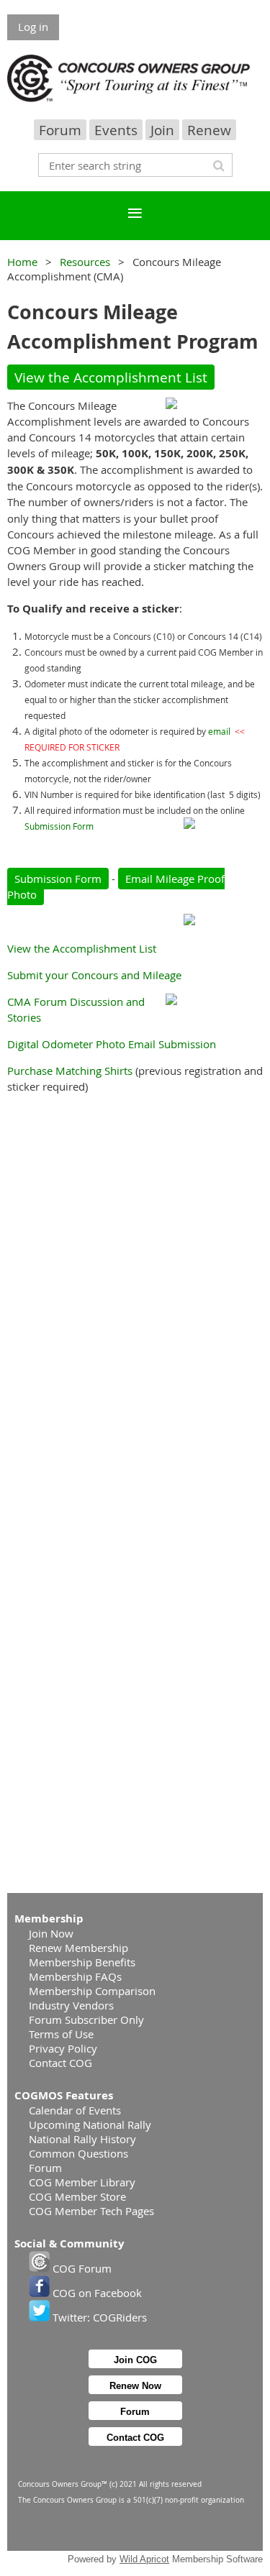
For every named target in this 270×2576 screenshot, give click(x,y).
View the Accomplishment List (111, 377)
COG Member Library (82, 2182)
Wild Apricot (144, 2559)
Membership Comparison (92, 1991)
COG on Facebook (96, 2293)
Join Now (51, 1933)
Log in (33, 27)
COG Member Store (77, 2196)
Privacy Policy (63, 2048)
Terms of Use (61, 2034)
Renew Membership (78, 1948)
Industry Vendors (71, 2005)
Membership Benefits (82, 1962)
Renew (209, 130)
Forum (60, 130)
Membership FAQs (75, 1976)
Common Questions (78, 2153)
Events (116, 130)
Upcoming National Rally (90, 2124)
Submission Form (59, 826)
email (219, 731)
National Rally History (82, 2139)
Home (22, 262)
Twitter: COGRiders (98, 2317)
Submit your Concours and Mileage (94, 975)
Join (162, 130)
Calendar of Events (75, 2110)
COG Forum (81, 2268)
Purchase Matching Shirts (70, 1071)
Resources (85, 262)
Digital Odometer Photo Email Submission (112, 1044)
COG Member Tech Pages (91, 2211)
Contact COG (60, 2063)
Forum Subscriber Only (86, 2020)
